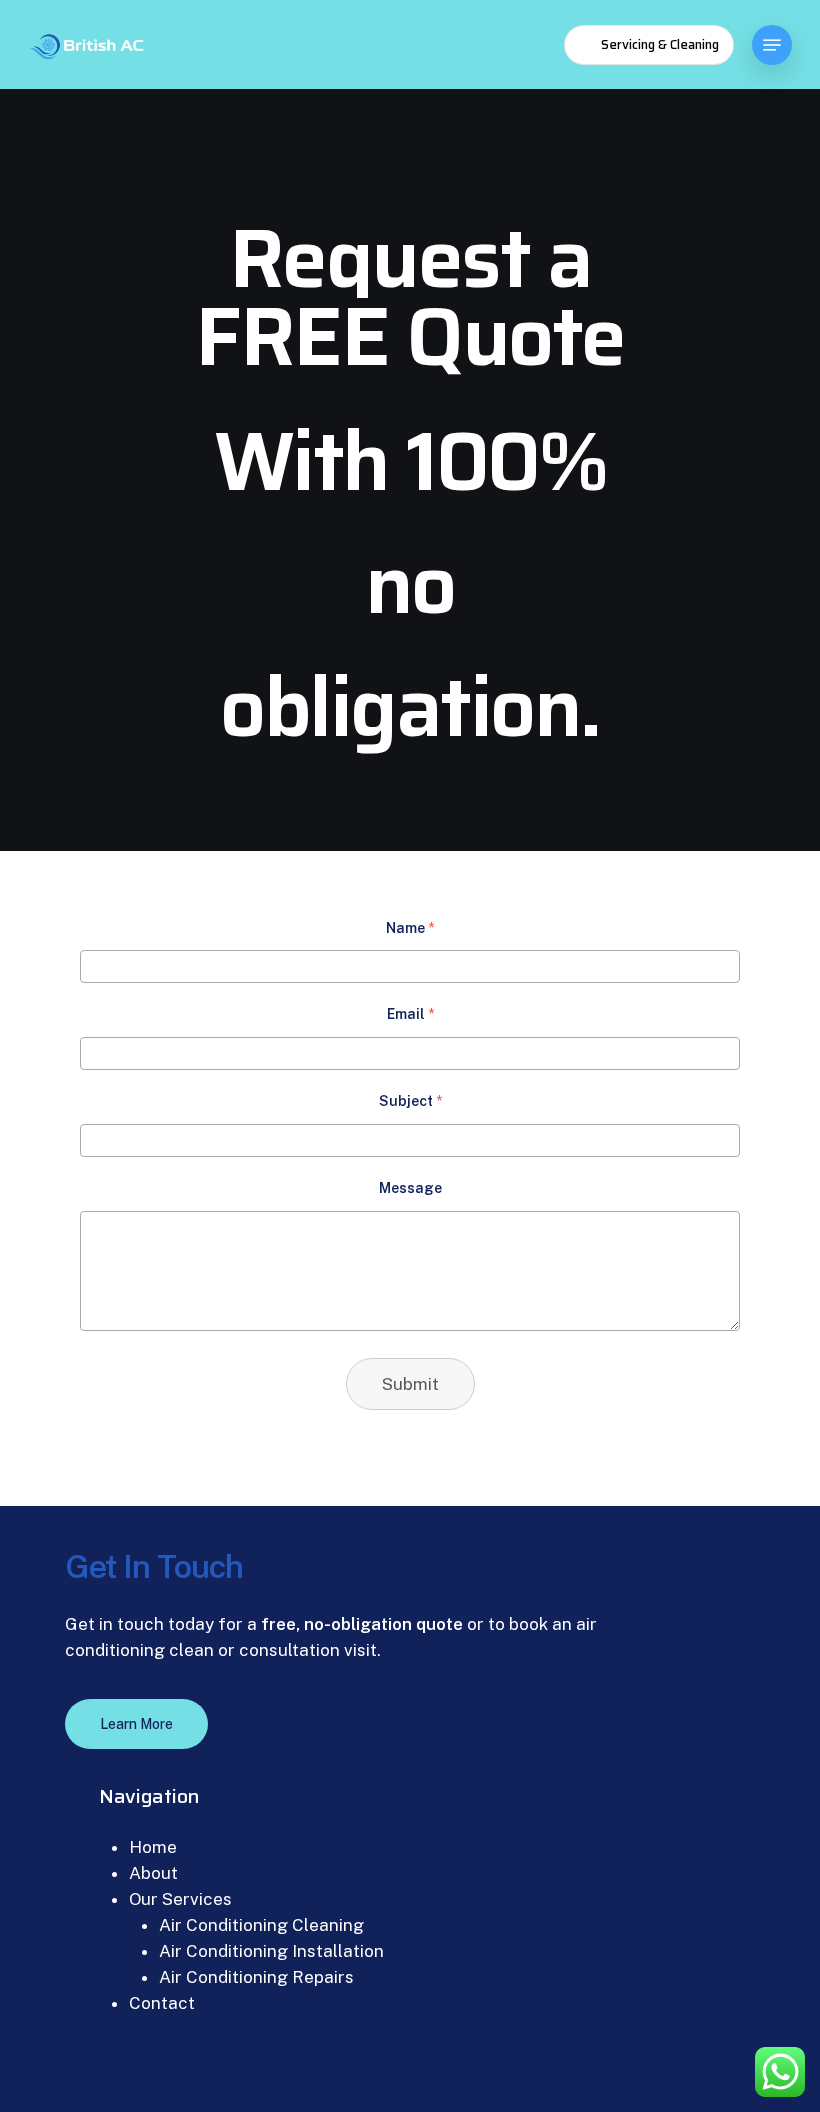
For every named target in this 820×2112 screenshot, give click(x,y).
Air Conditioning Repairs (256, 1977)
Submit (410, 1384)
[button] (772, 45)
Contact (162, 2003)
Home (153, 1847)
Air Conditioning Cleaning (261, 1925)
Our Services (180, 1899)
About (153, 1873)
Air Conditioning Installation (271, 1951)
